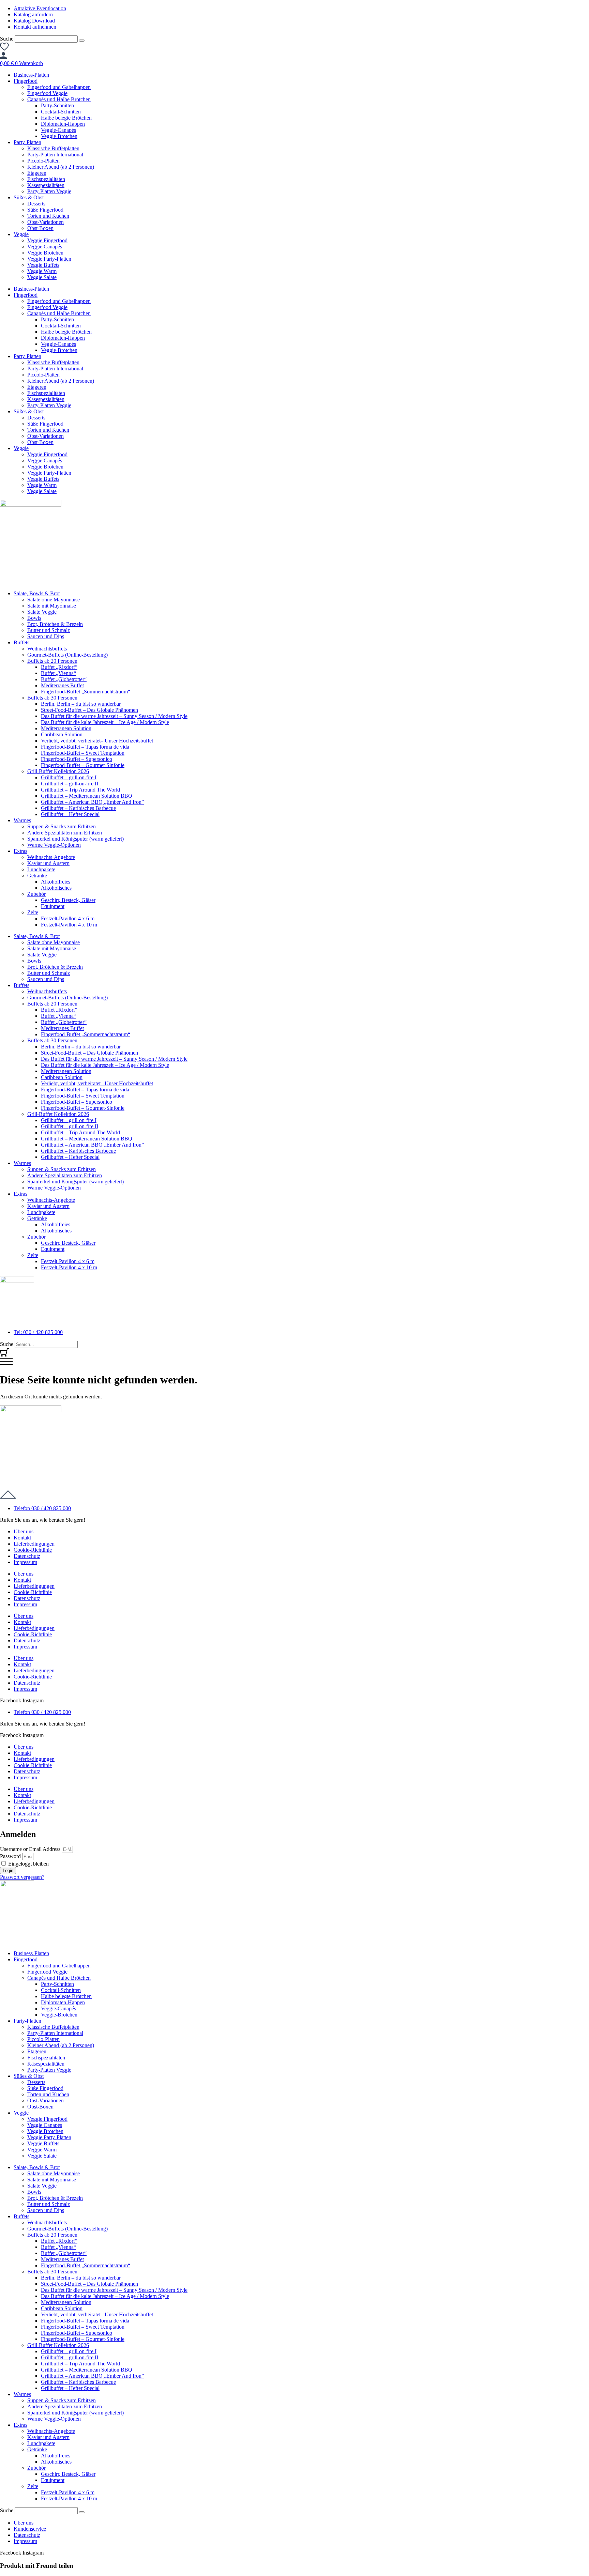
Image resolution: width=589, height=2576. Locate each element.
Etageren (37, 173)
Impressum (25, 1562)
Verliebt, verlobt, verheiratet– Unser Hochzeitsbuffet (97, 741)
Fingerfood (26, 81)
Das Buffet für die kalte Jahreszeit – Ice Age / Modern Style (105, 722)
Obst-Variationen (46, 222)
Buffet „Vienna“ (58, 673)
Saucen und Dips (46, 636)
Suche (7, 39)
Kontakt (22, 1538)
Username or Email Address (30, 1849)
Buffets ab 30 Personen (52, 698)
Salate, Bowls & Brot (37, 593)
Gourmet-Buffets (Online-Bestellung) (67, 655)
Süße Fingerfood (45, 210)
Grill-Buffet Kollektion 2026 (58, 771)
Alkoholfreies (56, 882)
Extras (20, 851)
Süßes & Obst (29, 197)
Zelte (33, 912)
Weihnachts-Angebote (51, 857)
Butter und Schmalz (49, 630)
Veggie (21, 234)
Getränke (37, 876)
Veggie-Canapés (58, 130)
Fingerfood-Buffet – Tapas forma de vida (85, 747)
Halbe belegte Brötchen (66, 118)
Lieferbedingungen (34, 1544)
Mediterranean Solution (66, 728)
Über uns (24, 1531)
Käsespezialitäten (46, 185)
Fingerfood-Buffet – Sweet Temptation (83, 753)
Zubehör (36, 894)
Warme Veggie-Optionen (54, 845)
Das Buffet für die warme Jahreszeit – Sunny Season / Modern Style (114, 716)
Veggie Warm (42, 271)
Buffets (21, 642)
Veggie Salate (42, 277)
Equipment (53, 906)
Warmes (22, 820)
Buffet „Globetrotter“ (64, 679)
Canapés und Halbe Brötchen (59, 99)
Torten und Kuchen (48, 216)
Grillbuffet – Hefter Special (70, 814)
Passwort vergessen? (22, 1877)
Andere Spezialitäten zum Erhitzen (65, 833)
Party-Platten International (55, 155)
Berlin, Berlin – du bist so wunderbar (81, 704)
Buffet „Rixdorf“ (59, 667)
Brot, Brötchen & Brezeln (55, 624)
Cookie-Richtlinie (33, 1550)
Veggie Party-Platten (49, 259)
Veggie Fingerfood (47, 240)
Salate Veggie (42, 612)
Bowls (34, 618)
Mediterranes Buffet (62, 685)
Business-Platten (31, 75)
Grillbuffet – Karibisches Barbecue (78, 808)
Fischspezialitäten (46, 179)
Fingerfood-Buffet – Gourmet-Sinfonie (83, 765)
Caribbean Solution (62, 734)
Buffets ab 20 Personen (52, 661)
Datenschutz (27, 1556)
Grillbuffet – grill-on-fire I (69, 777)
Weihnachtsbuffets (47, 649)
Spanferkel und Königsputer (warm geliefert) (75, 839)
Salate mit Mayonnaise (52, 606)
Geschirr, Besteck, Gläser (68, 900)
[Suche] (82, 41)
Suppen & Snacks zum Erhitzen (62, 826)
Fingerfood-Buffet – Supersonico (77, 759)
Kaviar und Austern (48, 863)
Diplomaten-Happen (63, 124)
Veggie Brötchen (45, 253)
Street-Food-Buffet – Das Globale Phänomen (89, 710)
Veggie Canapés (45, 247)
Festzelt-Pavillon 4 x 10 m (69, 925)
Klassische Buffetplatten (53, 148)
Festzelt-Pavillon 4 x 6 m (68, 918)
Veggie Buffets (43, 265)
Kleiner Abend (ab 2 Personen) (61, 167)
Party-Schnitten (57, 105)
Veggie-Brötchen (59, 136)
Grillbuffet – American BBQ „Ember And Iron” (92, 802)
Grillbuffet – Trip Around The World (80, 790)
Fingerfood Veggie (47, 93)
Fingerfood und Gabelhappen (59, 87)
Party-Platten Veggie (49, 191)
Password (10, 1856)
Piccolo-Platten (43, 161)
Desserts (36, 204)
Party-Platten (27, 142)
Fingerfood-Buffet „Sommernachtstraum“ (86, 692)
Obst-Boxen (40, 228)
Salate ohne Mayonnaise (54, 600)
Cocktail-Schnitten (61, 112)
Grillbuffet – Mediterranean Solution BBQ (87, 796)
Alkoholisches (56, 888)
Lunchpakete (41, 869)
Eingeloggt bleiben (28, 1864)
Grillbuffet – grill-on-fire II (70, 784)
